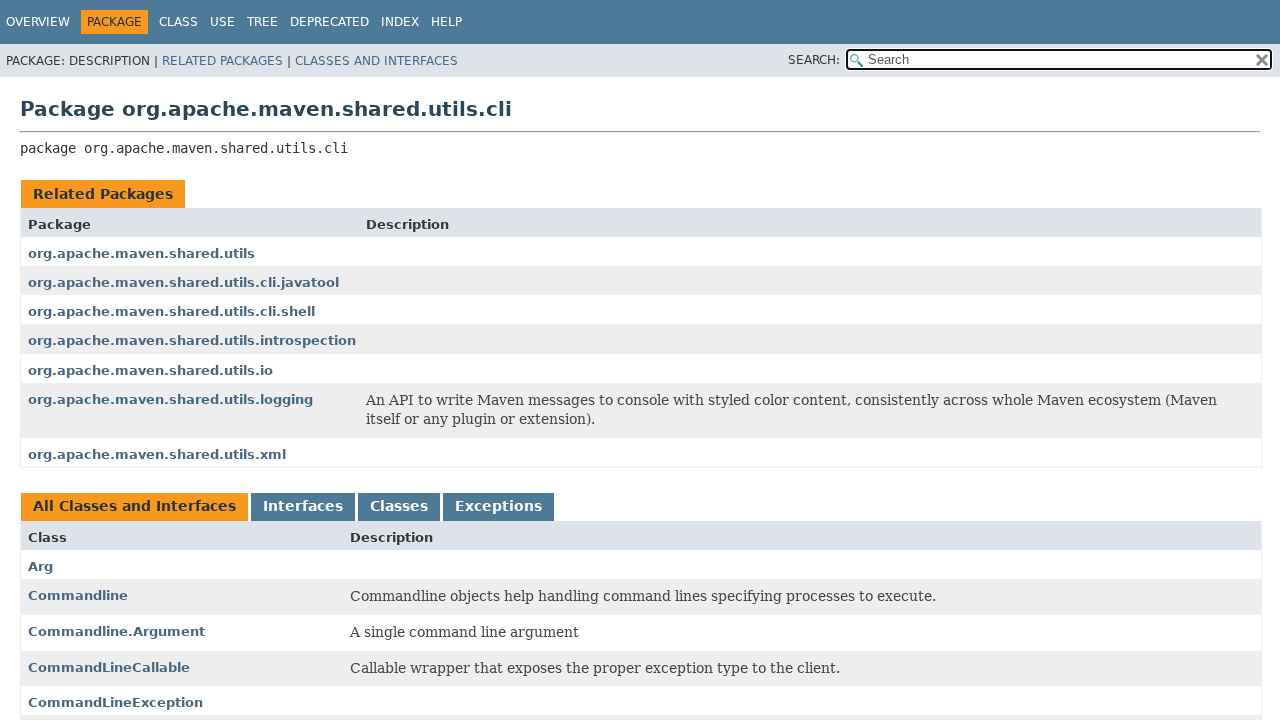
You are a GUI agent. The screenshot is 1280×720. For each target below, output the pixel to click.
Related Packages (222, 61)
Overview (38, 22)
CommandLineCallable (109, 667)
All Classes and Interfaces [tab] (134, 506)
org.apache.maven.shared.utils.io (150, 370)
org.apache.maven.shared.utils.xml (157, 454)
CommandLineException (115, 702)
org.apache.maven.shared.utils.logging (170, 399)
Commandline (78, 595)
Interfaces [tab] (303, 506)
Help (446, 22)
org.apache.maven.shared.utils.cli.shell (171, 311)
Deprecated (329, 22)
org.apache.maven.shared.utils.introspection (192, 340)
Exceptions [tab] (498, 506)
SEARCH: (814, 60)
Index (400, 22)
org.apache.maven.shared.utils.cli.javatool (183, 282)
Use (222, 22)
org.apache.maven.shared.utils (141, 253)
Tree (262, 22)
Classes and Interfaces (376, 61)
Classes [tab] (399, 506)
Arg (40, 566)
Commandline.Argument (116, 631)
